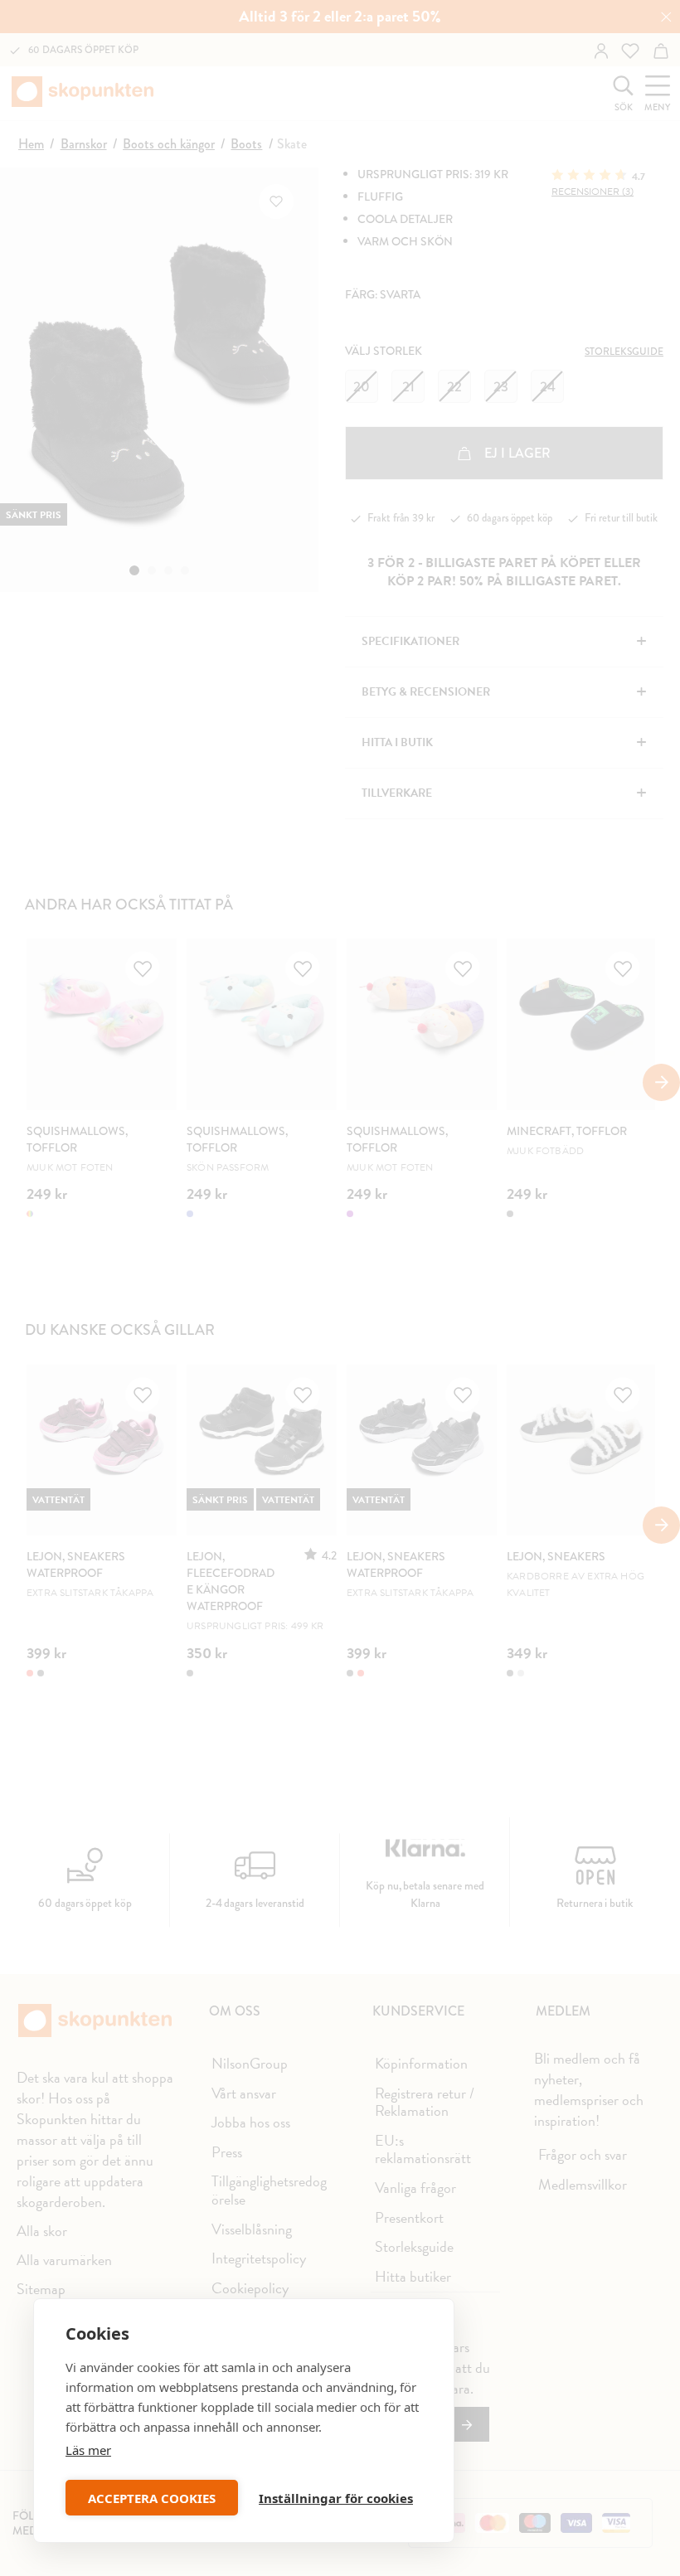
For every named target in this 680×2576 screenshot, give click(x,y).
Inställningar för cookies (336, 2498)
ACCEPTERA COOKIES (152, 2498)
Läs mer (88, 2450)
